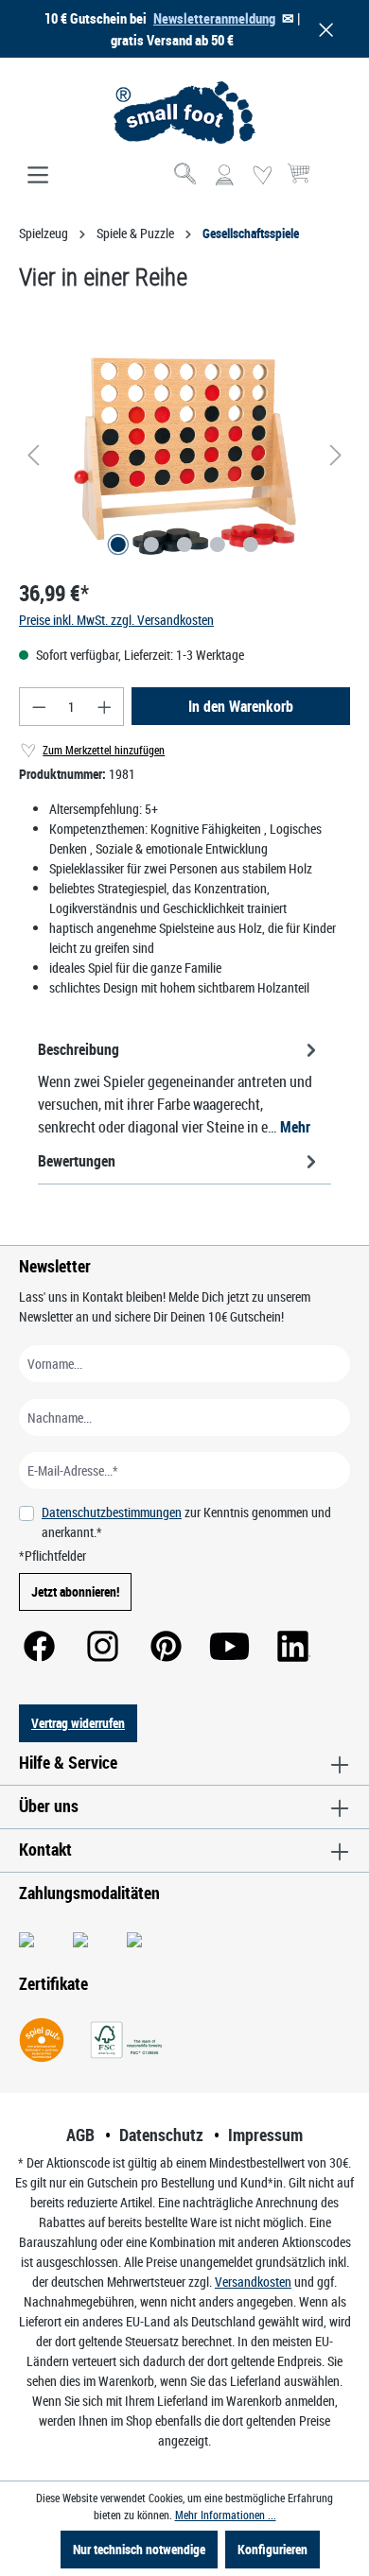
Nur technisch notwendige (139, 2549)
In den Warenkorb (241, 706)
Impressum (265, 2135)
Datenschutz (161, 2135)
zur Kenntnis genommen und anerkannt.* (186, 1522)
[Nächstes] (336, 455)
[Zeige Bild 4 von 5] (218, 545)
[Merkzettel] (262, 176)
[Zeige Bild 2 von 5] (151, 545)
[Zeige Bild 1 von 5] (118, 545)
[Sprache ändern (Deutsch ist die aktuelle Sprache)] (334, 182)
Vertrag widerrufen (78, 1723)
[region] (184, 455)
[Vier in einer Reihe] (184, 455)
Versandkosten (253, 2282)
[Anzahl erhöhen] (105, 707)
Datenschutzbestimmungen (112, 1512)
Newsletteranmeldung (214, 18)
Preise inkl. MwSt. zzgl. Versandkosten (116, 620)
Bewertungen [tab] (77, 1161)
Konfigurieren (272, 2549)
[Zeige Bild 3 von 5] (184, 545)
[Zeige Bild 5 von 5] (251, 545)
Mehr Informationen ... (226, 2515)
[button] (323, 29)
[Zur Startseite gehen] (184, 112)
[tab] (180, 1087)
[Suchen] (186, 176)
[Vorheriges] (33, 455)
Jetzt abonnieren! (75, 1591)
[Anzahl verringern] (39, 707)
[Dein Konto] (224, 176)
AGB (80, 2135)
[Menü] (38, 176)
